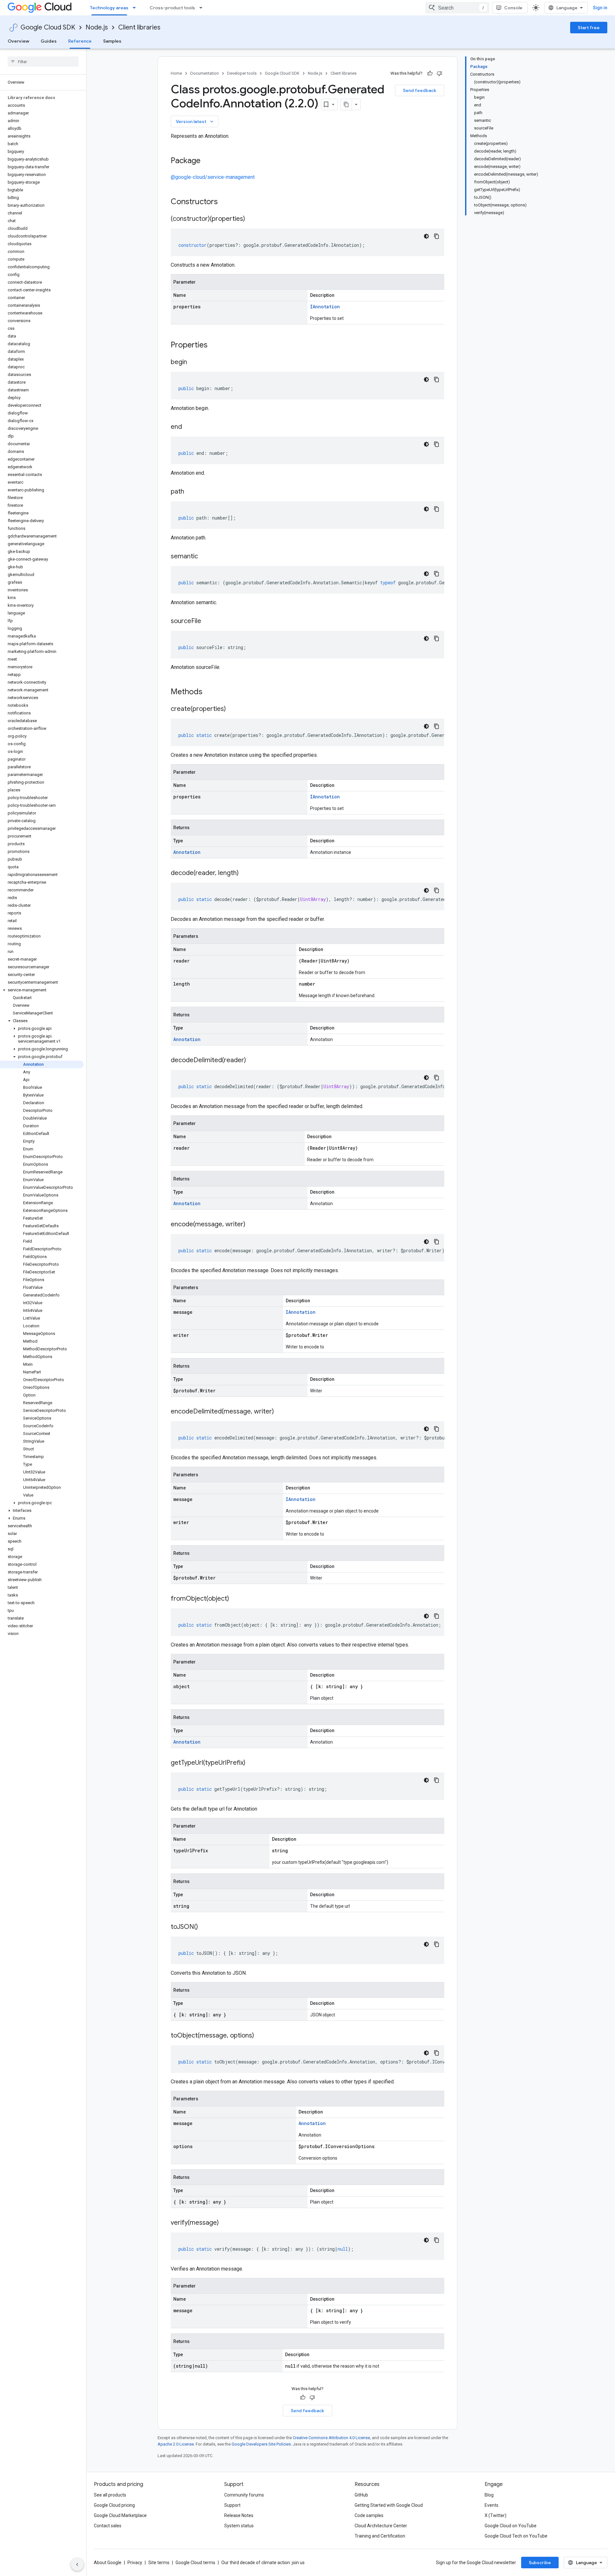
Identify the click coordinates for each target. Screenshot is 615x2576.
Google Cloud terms (195, 2563)
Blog (489, 2495)
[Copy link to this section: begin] (193, 363)
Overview (18, 41)
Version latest (195, 121)
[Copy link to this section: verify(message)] (225, 2223)
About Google (108, 2563)
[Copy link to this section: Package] (207, 161)
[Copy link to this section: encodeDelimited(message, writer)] (280, 1412)
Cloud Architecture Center (381, 2526)
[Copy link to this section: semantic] (204, 557)
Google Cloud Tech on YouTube (516, 2536)
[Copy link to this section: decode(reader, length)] (245, 873)
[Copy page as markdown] (346, 104)
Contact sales (108, 2526)
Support (232, 2505)
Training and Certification (380, 2536)
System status (239, 2526)
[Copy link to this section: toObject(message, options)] (260, 2036)
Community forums (244, 2495)
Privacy (135, 2563)
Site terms (159, 2563)
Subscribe (540, 2563)
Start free (589, 28)
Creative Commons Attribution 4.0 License (331, 2438)
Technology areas (109, 8)
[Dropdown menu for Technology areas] (136, 8)
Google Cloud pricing (114, 2505)
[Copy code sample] (437, 236)
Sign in (600, 8)
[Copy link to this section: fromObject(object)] (235, 1599)
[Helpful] (430, 73)
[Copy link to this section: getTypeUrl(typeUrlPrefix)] (252, 1763)
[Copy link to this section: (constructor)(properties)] (251, 219)
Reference (80, 41)
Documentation (205, 73)
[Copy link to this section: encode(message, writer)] (252, 1225)
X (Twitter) (496, 2515)
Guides (49, 41)
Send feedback (420, 90)
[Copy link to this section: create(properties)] (232, 709)
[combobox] (457, 8)
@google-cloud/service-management (213, 177)
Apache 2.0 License (176, 2444)
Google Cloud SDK (48, 27)
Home (176, 73)
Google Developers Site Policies (261, 2444)
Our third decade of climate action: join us (263, 2563)
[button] (42, 990)
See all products (110, 2495)
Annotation (187, 852)
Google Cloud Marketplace (120, 2515)
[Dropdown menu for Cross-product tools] (203, 8)
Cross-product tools (172, 8)
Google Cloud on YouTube (511, 2526)
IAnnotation (325, 307)
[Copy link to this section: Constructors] (226, 202)
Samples (112, 41)
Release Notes (239, 2515)
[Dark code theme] (426, 236)
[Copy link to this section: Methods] (211, 692)
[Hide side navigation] (77, 2564)
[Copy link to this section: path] (191, 492)
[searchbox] (43, 62)
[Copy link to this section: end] (188, 427)
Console (513, 8)
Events (492, 2505)
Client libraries (139, 27)
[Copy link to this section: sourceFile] (208, 621)
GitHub (361, 2495)
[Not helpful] (439, 73)
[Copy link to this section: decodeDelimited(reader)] (252, 1061)
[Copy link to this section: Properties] (216, 346)
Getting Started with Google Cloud (389, 2505)
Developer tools (242, 73)
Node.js (97, 27)
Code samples (369, 2515)
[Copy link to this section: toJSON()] (204, 1927)
